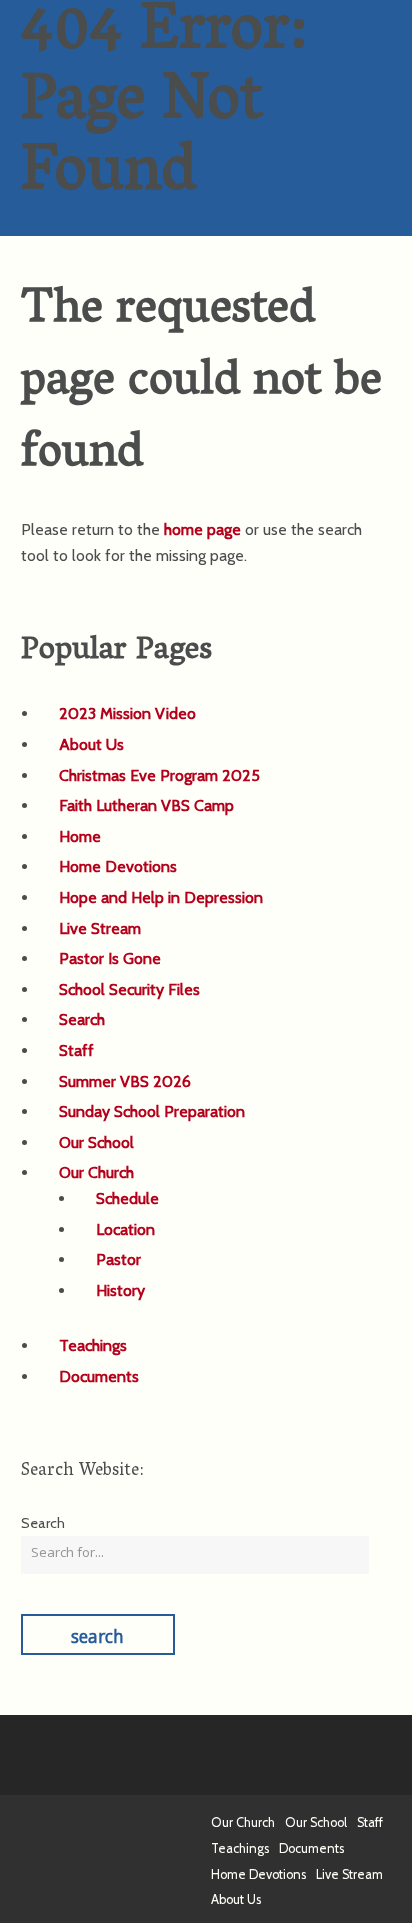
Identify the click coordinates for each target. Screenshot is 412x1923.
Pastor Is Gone (110, 958)
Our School (96, 1142)
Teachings (93, 1345)
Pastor (118, 1259)
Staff (76, 1050)
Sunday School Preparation (152, 1111)
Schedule (127, 1198)
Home (80, 836)
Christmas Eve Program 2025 (159, 775)
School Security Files (129, 989)
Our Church (96, 1172)
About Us (91, 744)
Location (125, 1229)
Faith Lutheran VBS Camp (146, 805)
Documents (99, 1376)
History (120, 1290)
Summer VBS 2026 (125, 1081)
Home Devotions (118, 866)
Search (82, 1019)
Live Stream (100, 928)
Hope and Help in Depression (161, 897)
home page (202, 529)
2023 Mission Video (127, 713)
